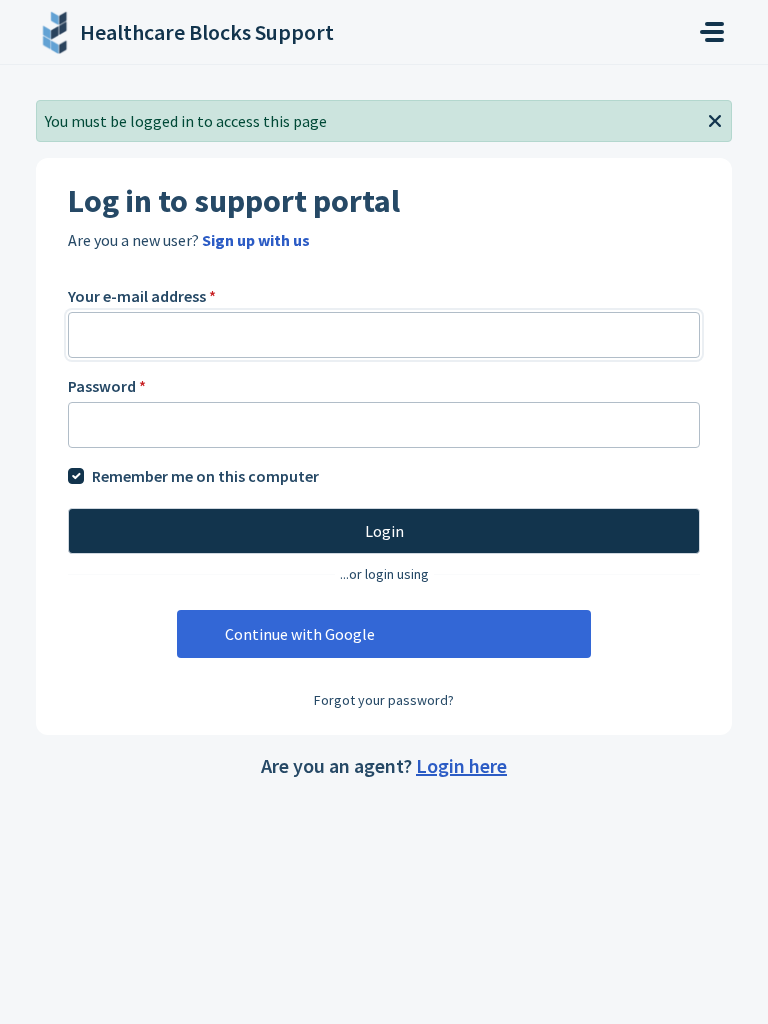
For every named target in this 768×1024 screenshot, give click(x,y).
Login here (461, 765)
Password (107, 386)
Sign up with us (256, 240)
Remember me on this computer (205, 476)
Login (384, 531)
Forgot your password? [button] (384, 700)
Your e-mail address (142, 296)
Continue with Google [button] (300, 634)
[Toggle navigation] (712, 32)
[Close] (715, 119)
